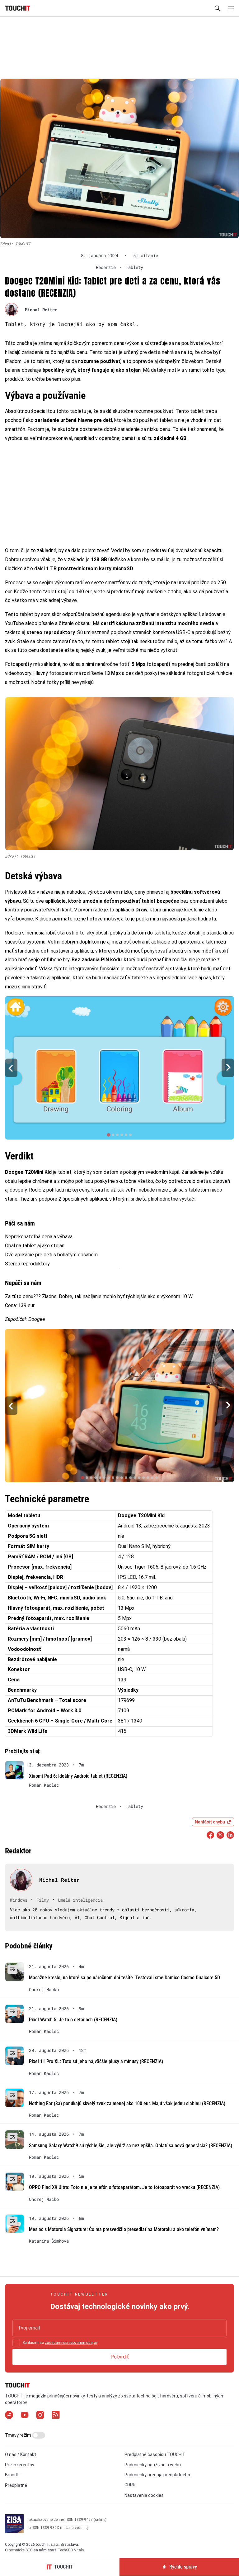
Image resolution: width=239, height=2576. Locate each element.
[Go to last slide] (11, 1068)
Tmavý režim (19, 2435)
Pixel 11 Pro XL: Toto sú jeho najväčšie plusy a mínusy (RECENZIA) (96, 2061)
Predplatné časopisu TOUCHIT (155, 2454)
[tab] (108, 1135)
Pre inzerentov (20, 2465)
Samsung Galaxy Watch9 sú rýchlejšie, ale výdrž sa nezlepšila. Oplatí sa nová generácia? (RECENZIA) (131, 2146)
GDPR (130, 2485)
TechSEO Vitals (71, 2550)
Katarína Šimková (49, 2241)
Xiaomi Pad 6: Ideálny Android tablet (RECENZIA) (78, 1776)
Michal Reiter (41, 310)
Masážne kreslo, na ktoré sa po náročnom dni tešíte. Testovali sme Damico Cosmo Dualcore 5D (124, 1978)
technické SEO (21, 2550)
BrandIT (13, 2475)
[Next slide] (228, 1068)
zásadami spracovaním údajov (71, 2343)
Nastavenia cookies (144, 2495)
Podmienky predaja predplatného (157, 2475)
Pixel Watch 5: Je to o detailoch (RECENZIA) (73, 2020)
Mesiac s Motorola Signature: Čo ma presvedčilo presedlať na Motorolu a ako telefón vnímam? (124, 2229)
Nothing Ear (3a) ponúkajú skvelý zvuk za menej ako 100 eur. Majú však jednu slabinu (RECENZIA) (127, 2103)
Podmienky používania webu (153, 2465)
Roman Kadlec (44, 1785)
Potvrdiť (120, 2357)
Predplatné (16, 2485)
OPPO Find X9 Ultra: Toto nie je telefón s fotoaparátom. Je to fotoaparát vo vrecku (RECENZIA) (124, 2187)
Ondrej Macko (44, 1990)
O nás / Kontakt (21, 2454)
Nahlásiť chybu (210, 1822)
